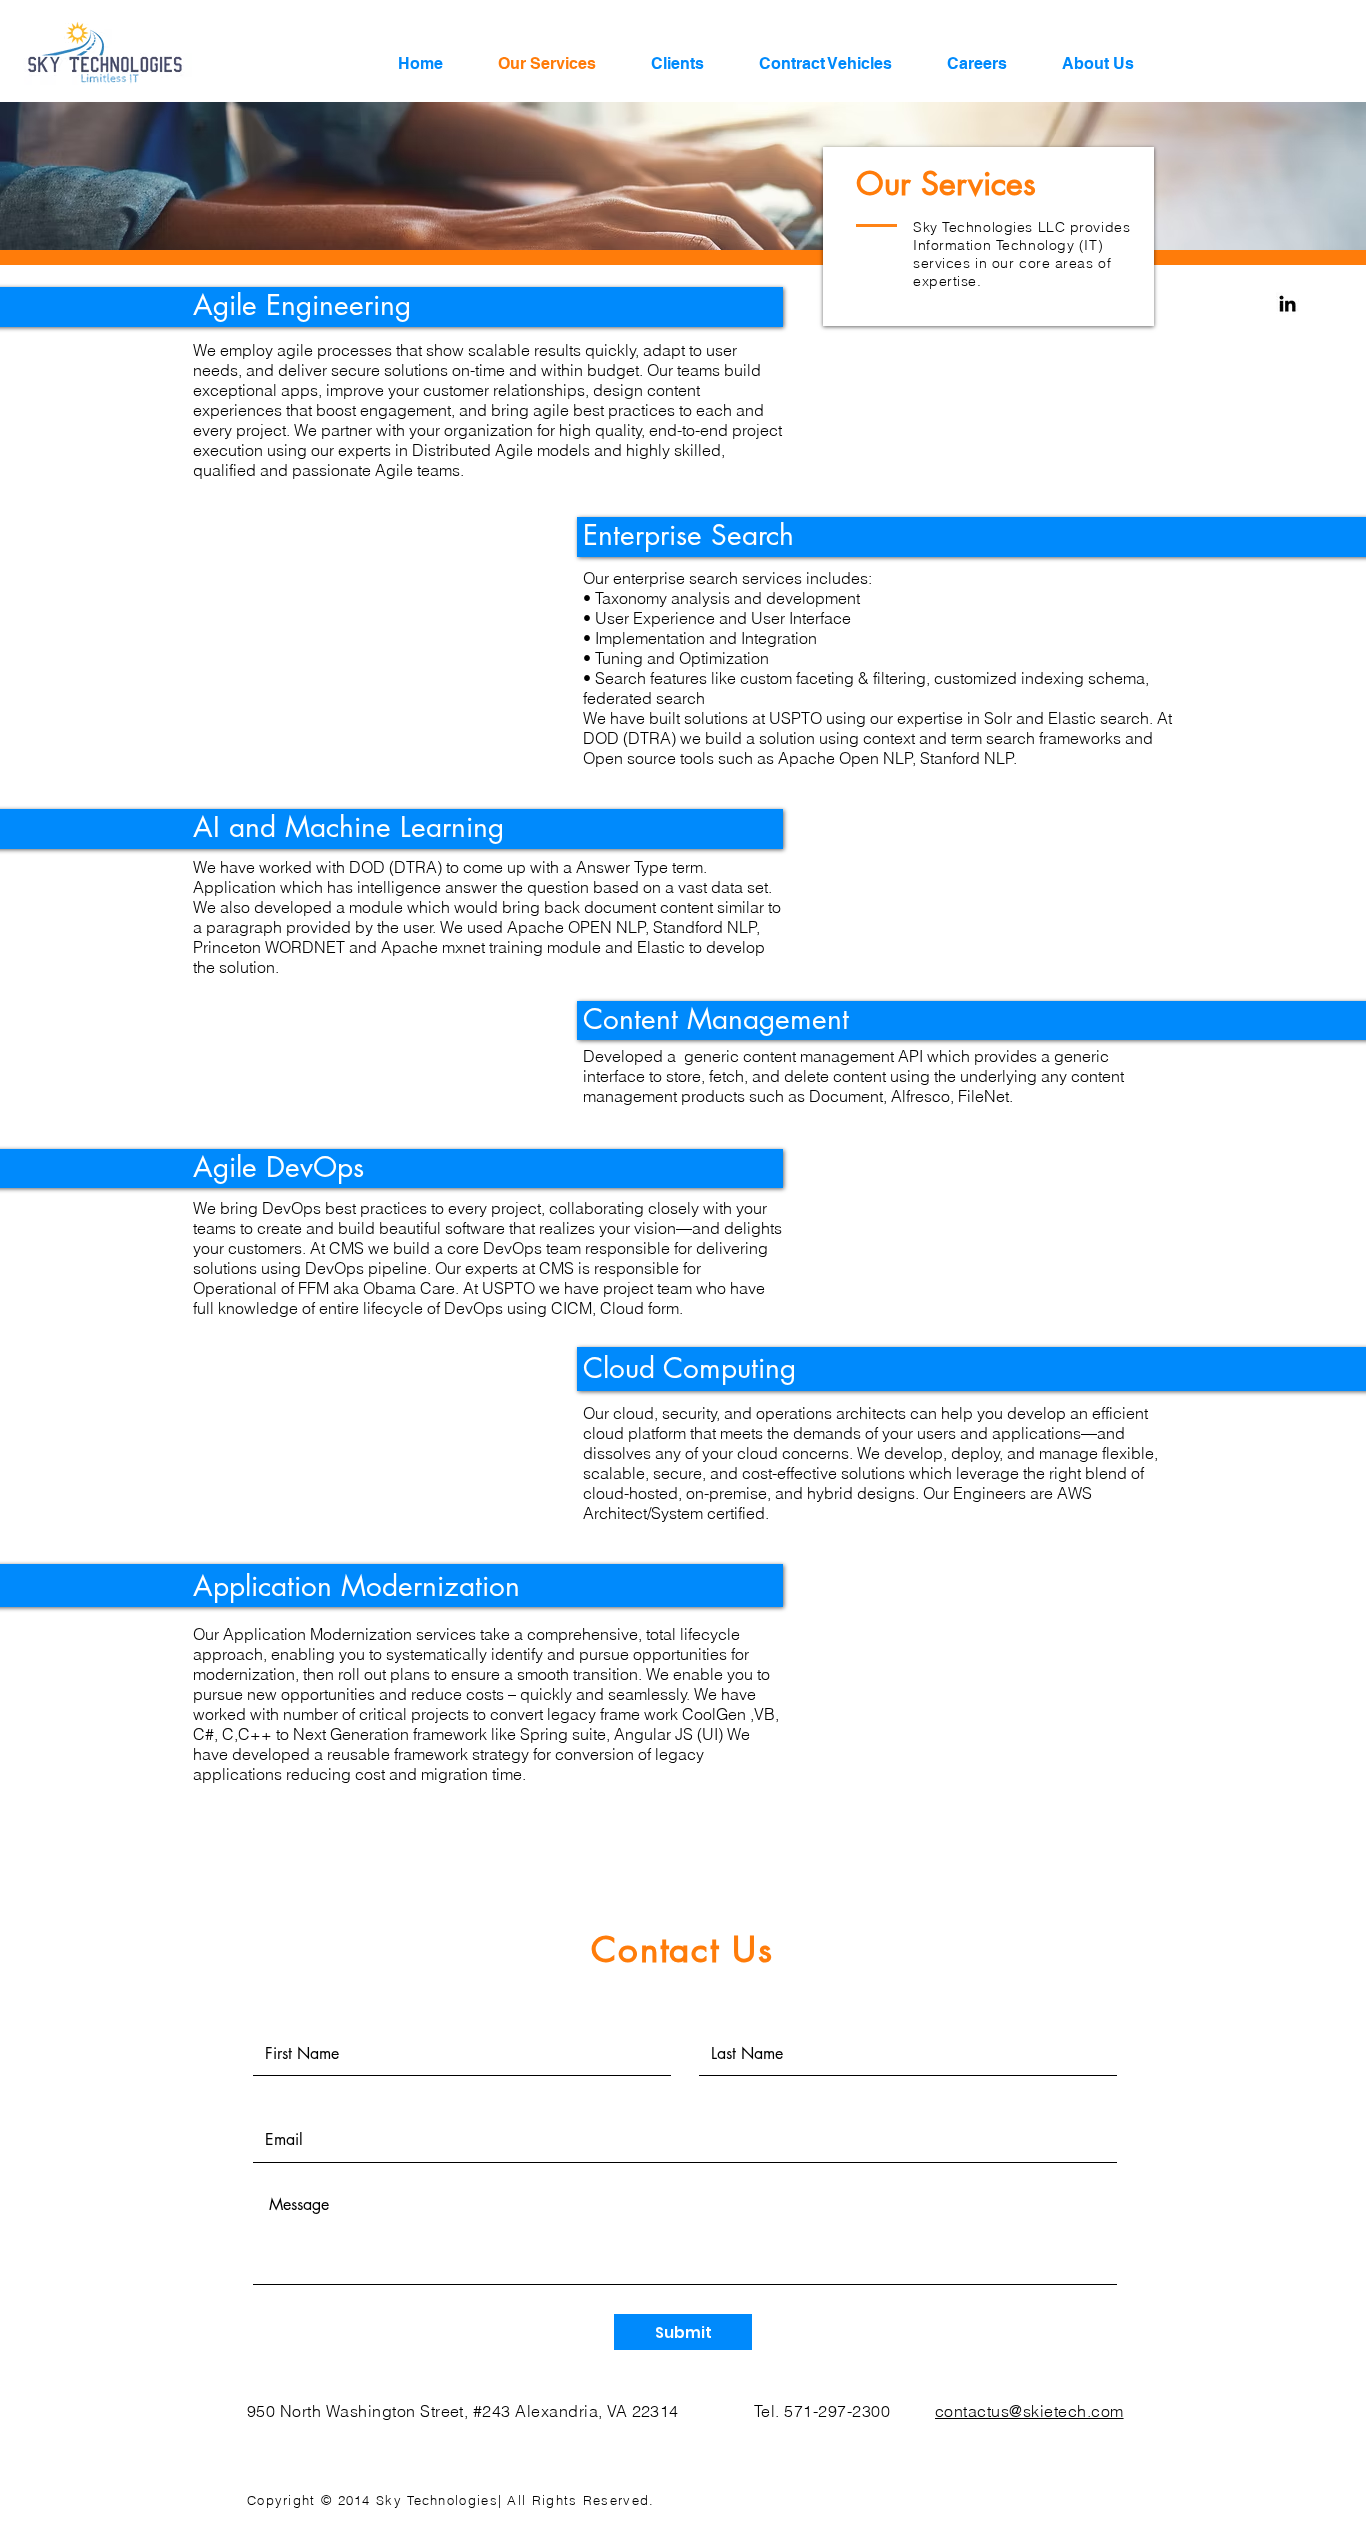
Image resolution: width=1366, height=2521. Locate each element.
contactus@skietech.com (1029, 2411)
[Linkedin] (1287, 303)
